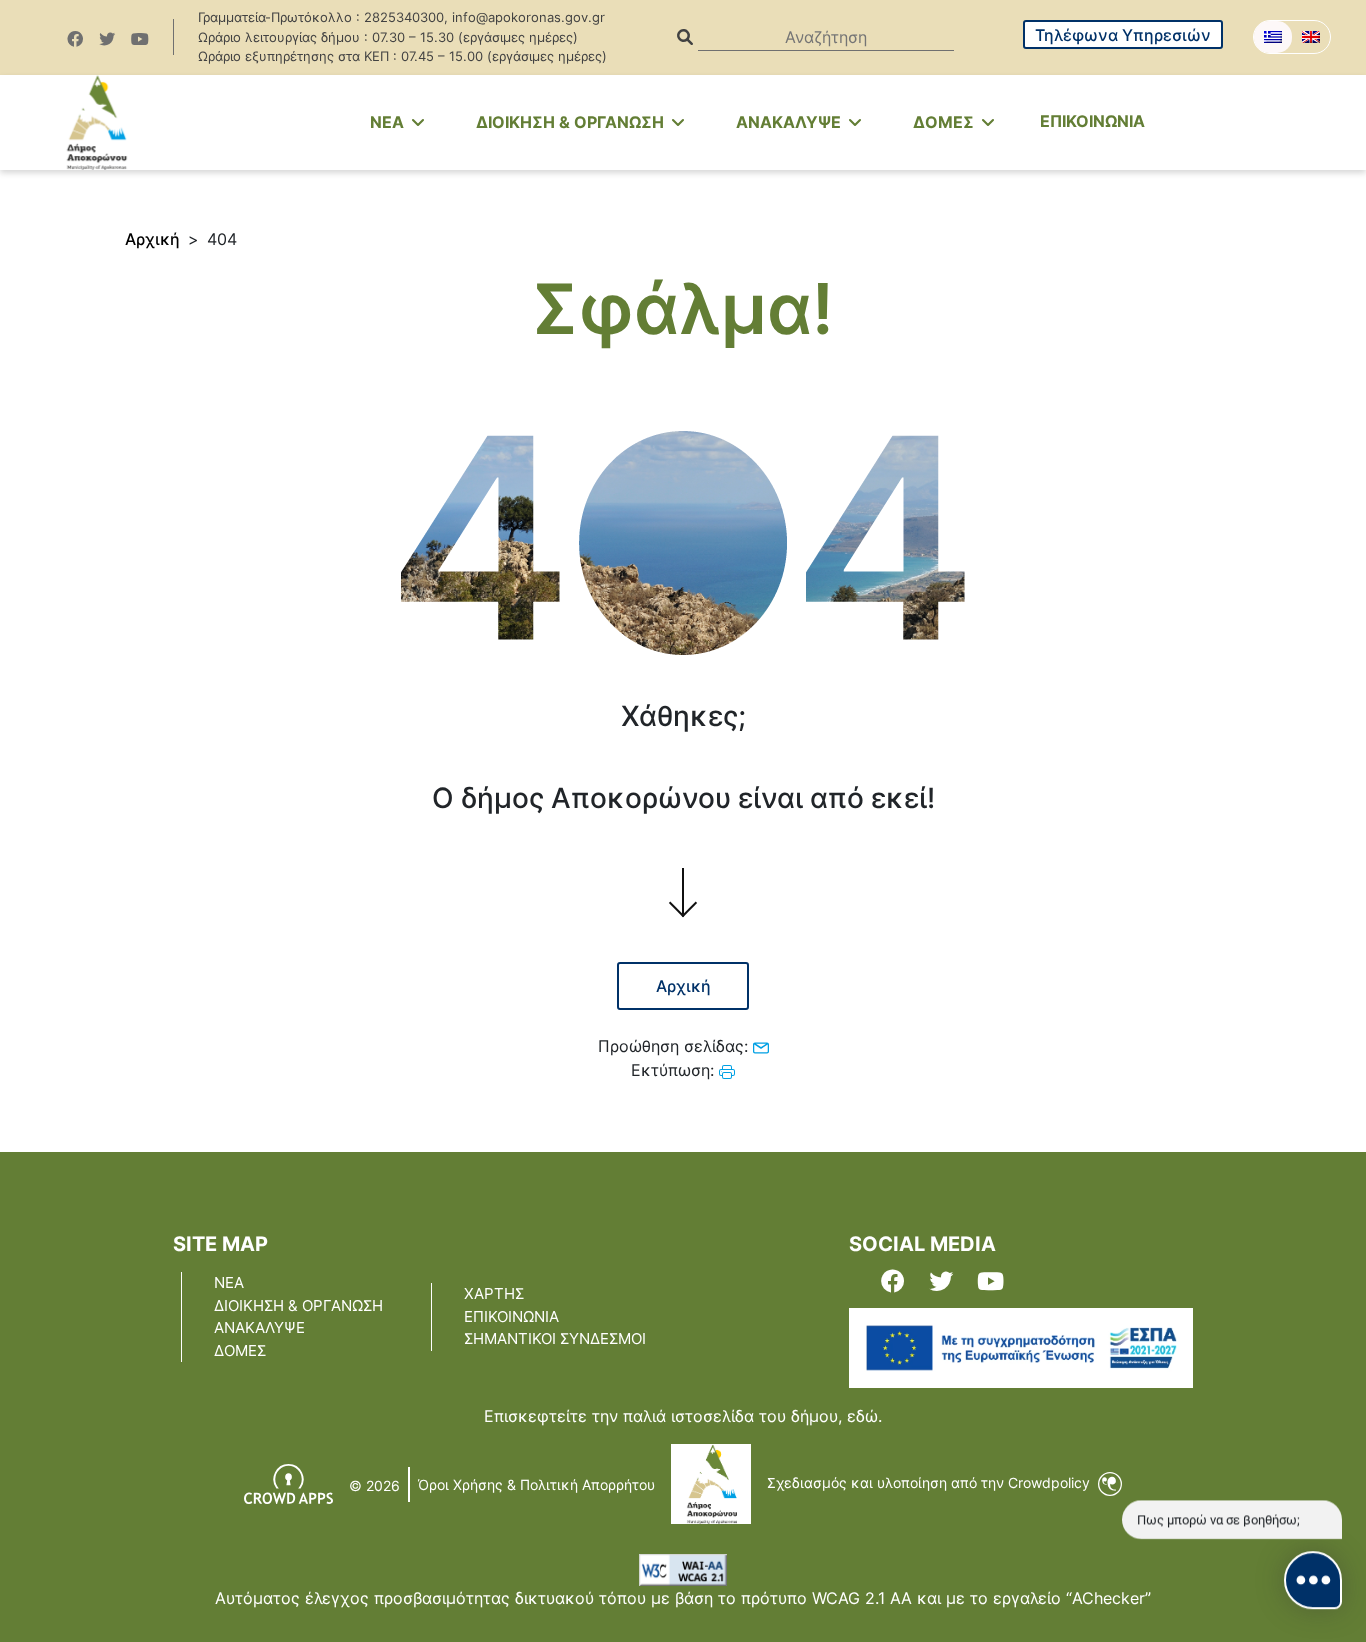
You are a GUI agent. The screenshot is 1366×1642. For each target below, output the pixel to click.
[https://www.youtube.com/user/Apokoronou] (140, 39)
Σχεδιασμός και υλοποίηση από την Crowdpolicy (930, 1482)
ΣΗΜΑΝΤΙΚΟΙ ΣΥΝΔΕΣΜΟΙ (555, 1338)
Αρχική (152, 239)
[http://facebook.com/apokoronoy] (75, 39)
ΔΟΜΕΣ (945, 122)
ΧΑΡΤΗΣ (494, 1293)
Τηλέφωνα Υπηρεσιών (1123, 35)
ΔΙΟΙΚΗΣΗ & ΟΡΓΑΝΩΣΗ (572, 122)
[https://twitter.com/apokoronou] (107, 39)
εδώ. (864, 1416)
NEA (389, 122)
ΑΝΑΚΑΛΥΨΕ (790, 122)
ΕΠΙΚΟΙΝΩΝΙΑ (1092, 121)
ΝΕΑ (229, 1282)
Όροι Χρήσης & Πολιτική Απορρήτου (536, 1484)
